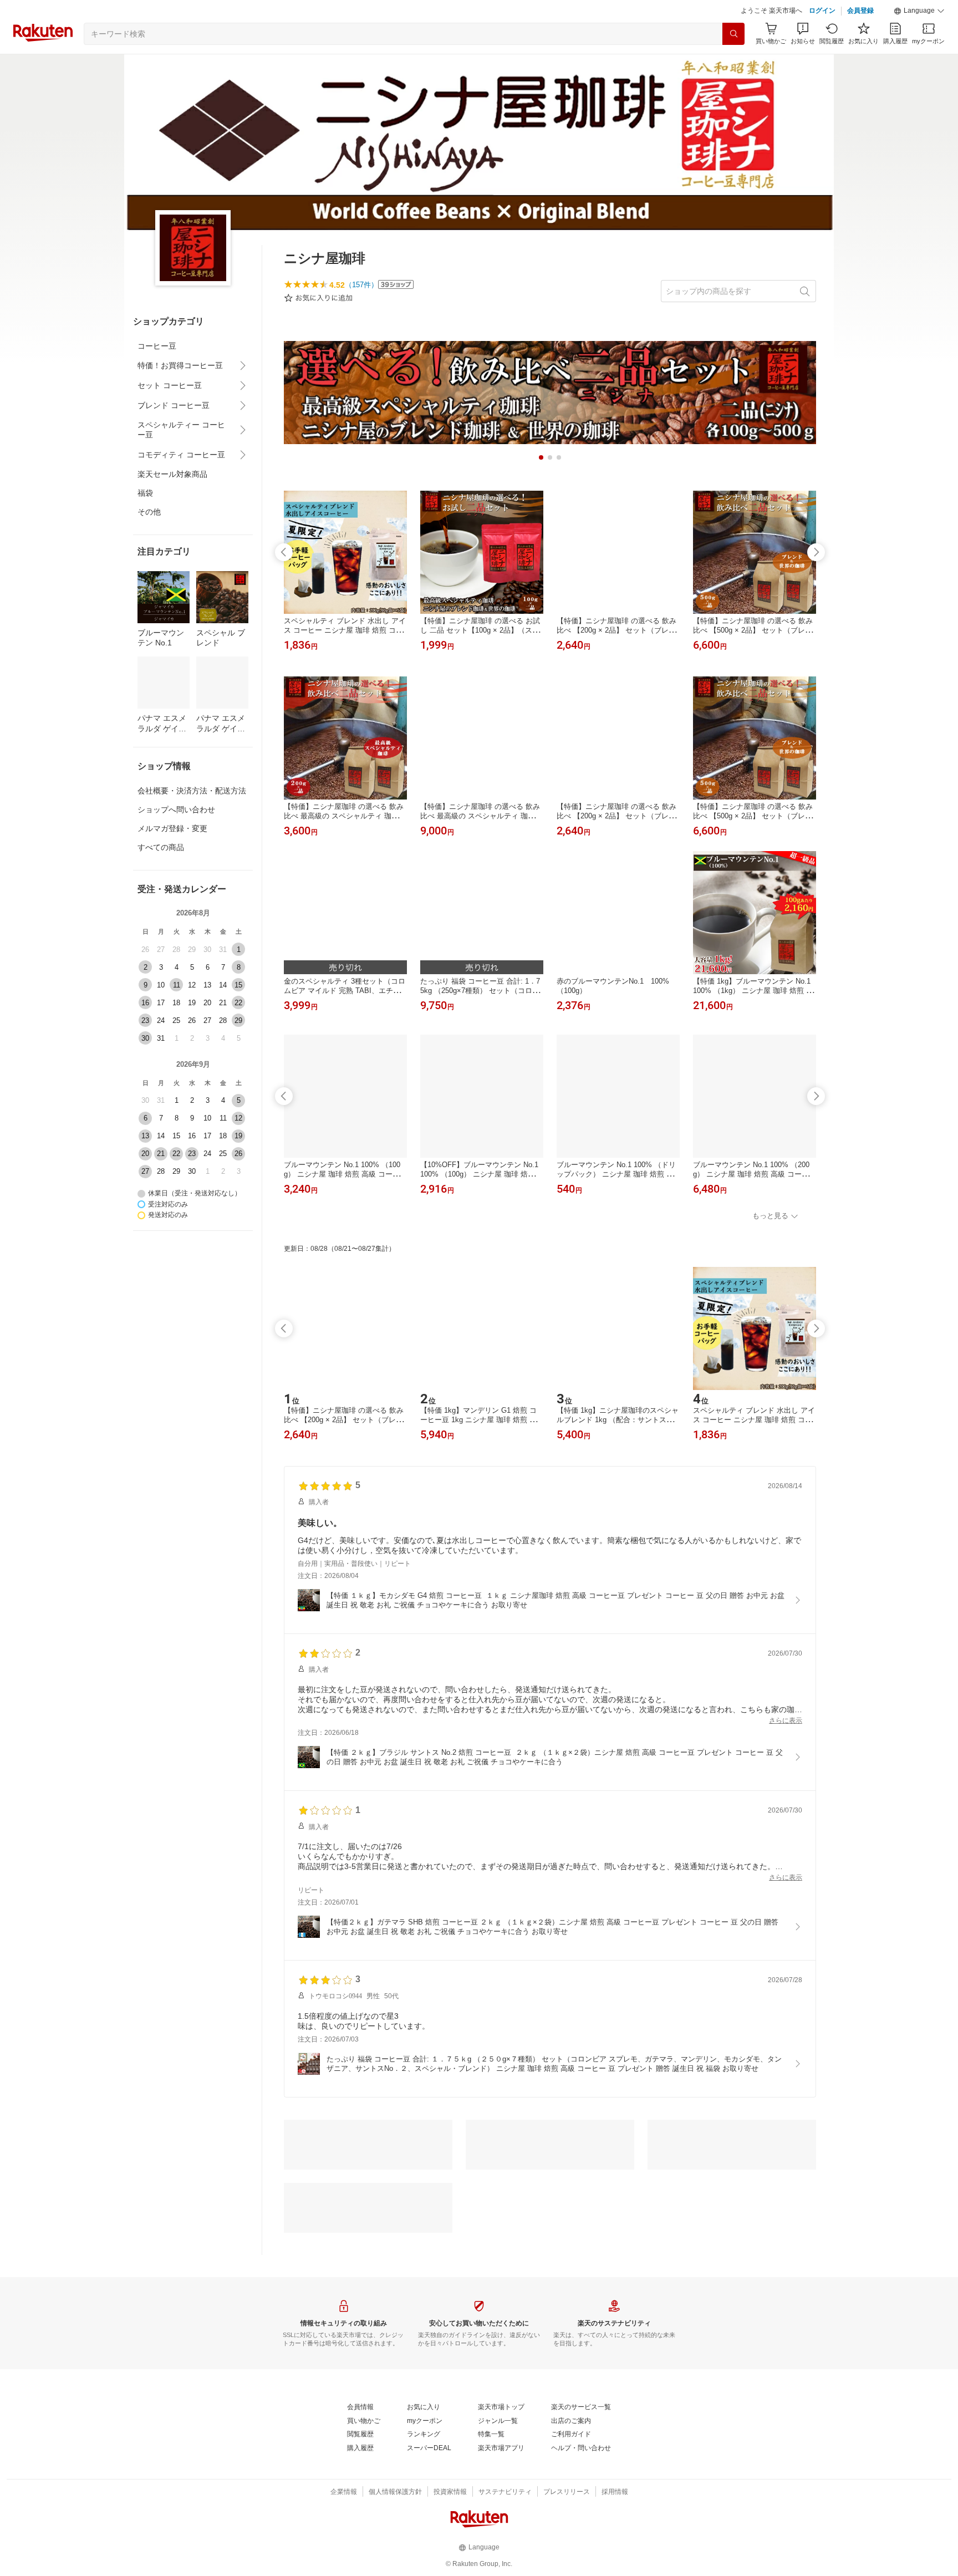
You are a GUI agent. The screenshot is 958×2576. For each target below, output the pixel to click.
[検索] (733, 34)
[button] (919, 11)
